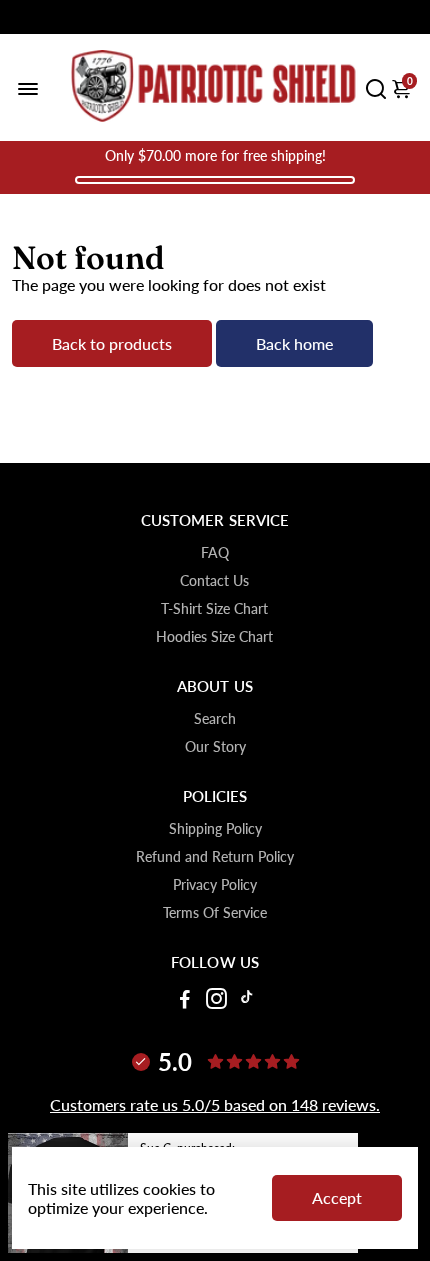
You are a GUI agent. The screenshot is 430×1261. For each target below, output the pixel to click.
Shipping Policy (215, 829)
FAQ (215, 553)
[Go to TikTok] (247, 1001)
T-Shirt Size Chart (214, 609)
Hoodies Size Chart (214, 637)
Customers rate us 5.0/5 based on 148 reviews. (215, 1104)
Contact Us (214, 581)
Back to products (112, 343)
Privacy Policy (215, 885)
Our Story (215, 747)
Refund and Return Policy (215, 857)
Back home (294, 343)
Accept (337, 1197)
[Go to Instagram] (216, 1001)
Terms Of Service (215, 913)
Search (215, 719)
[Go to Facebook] (185, 1001)
